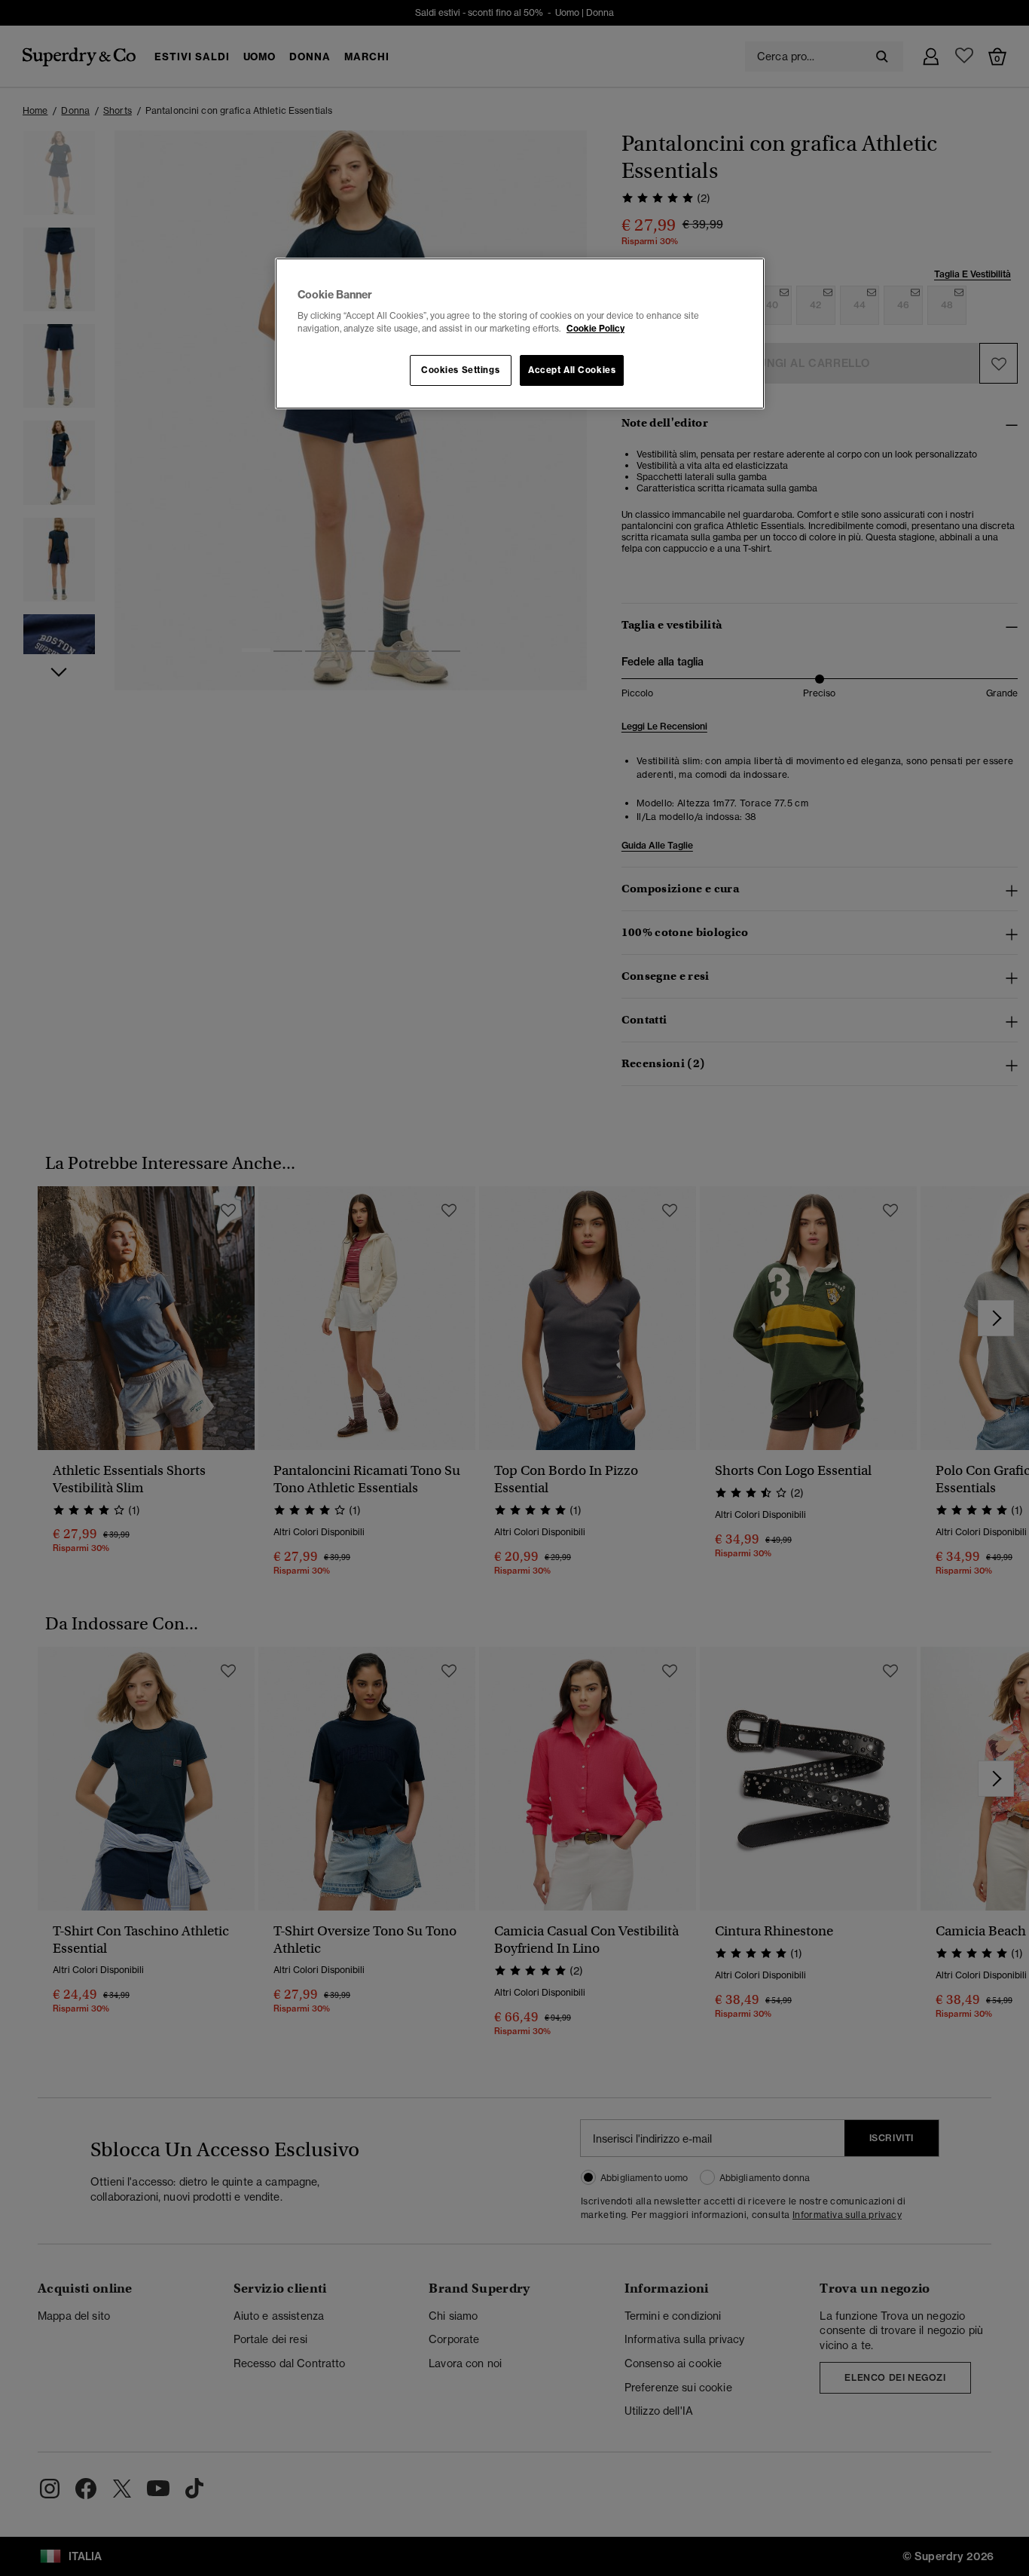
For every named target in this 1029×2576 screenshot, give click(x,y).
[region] (520, 334)
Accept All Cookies (572, 370)
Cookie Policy (595, 329)
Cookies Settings (460, 370)
